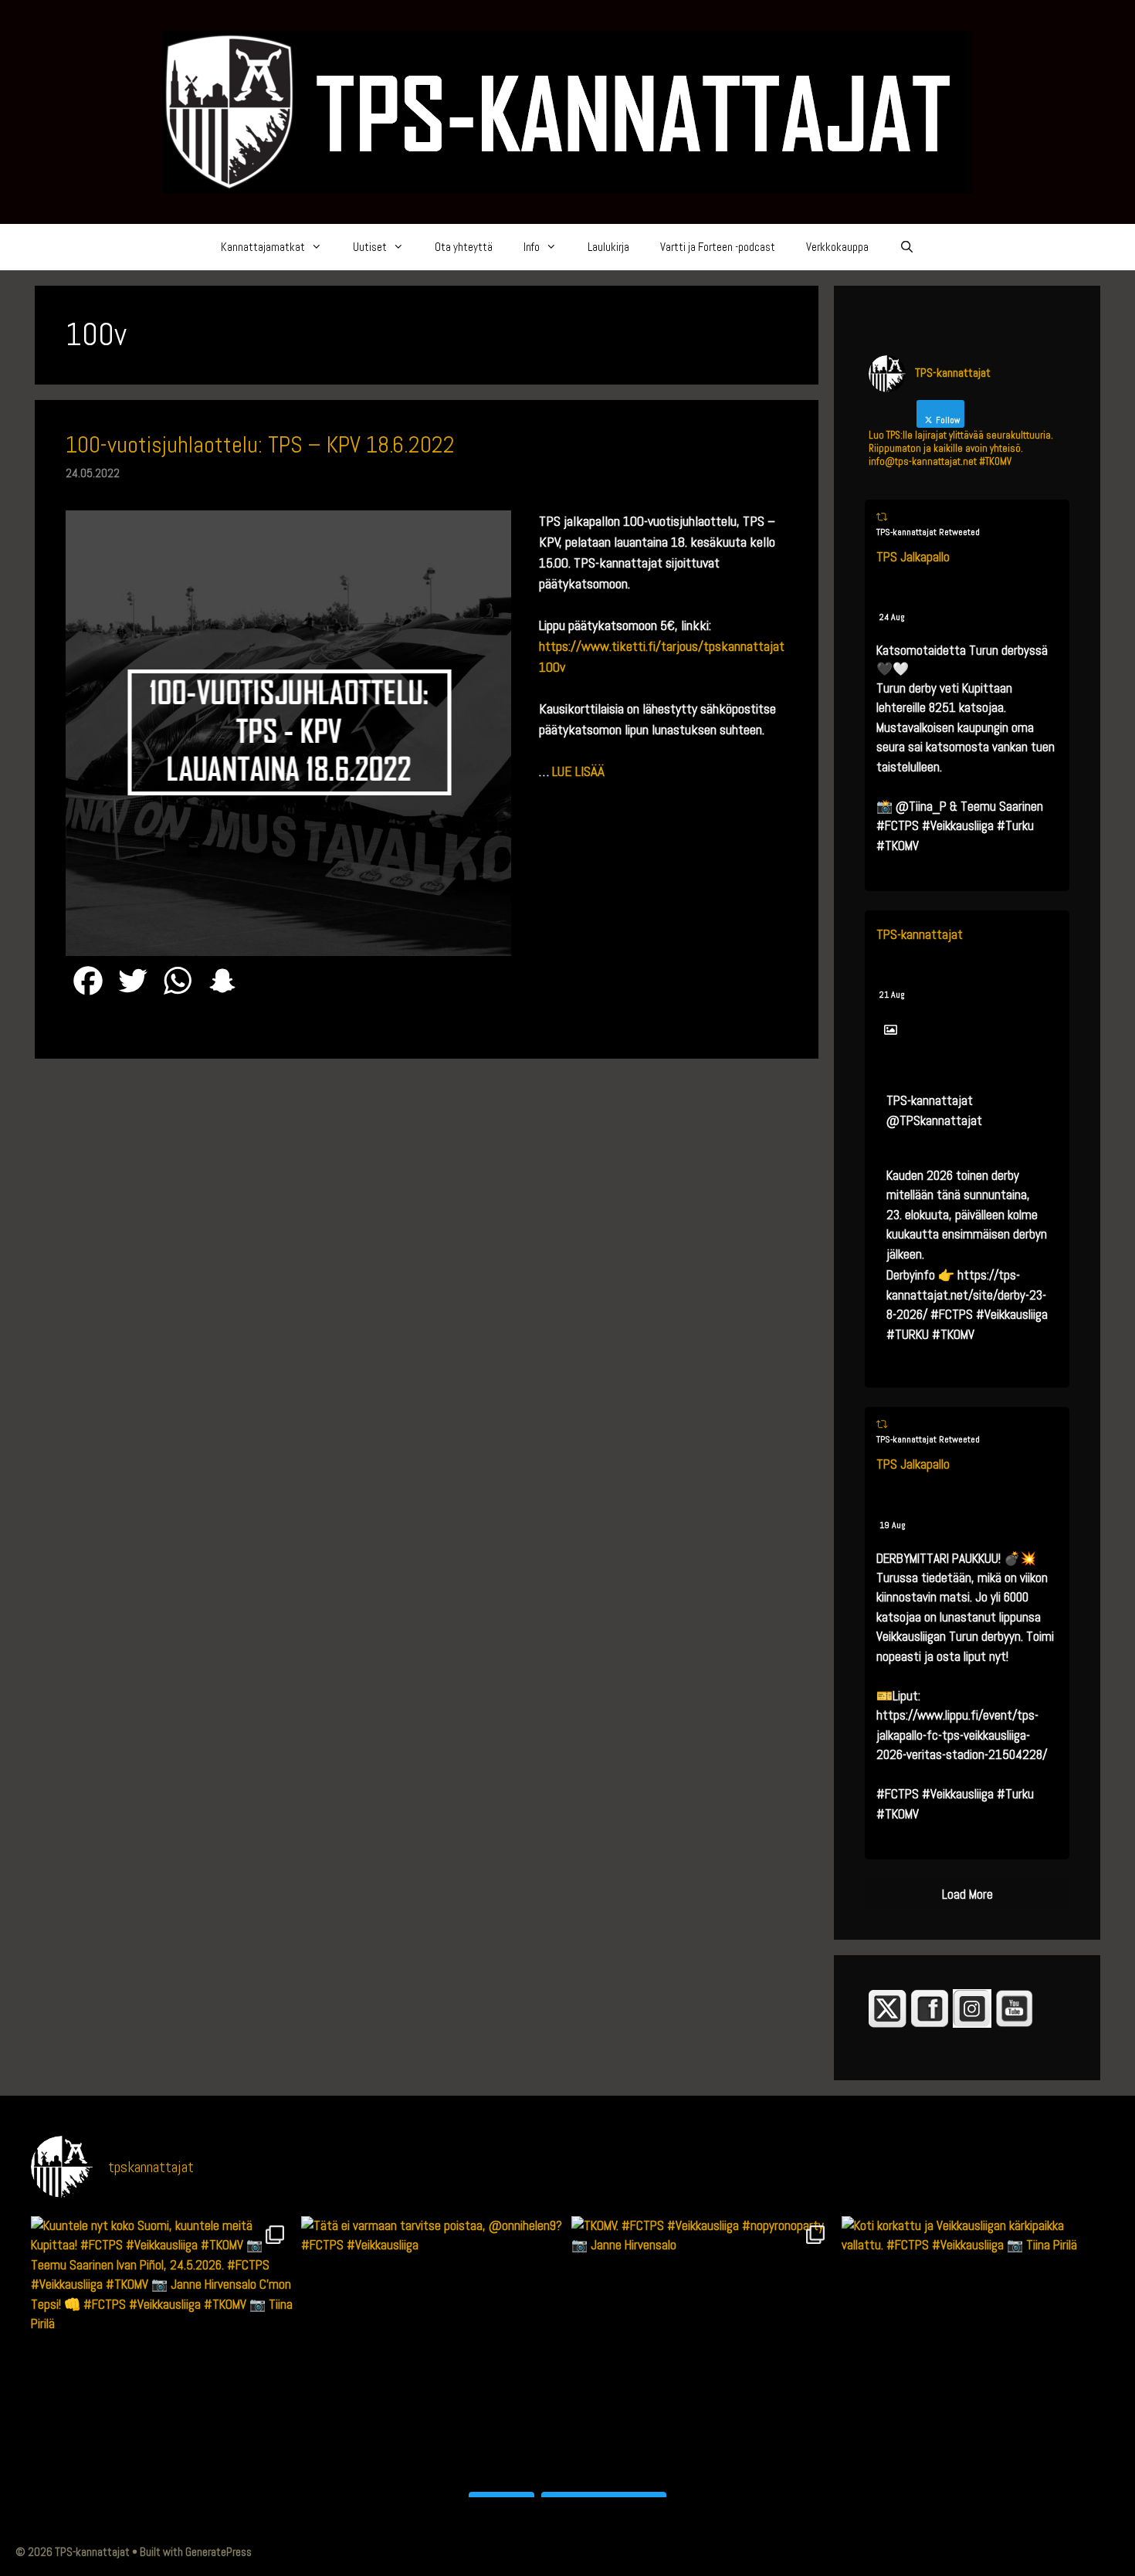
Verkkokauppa (837, 247)
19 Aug (893, 1525)
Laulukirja (608, 247)
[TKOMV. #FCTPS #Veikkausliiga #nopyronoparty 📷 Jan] (703, 2347)
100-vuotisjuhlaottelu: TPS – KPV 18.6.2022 (260, 445)
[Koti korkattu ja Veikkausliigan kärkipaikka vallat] (973, 2347)
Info (532, 247)
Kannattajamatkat (263, 247)
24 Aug (892, 617)
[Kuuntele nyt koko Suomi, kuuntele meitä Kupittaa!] (162, 2347)
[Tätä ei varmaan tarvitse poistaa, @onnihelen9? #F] (432, 2347)
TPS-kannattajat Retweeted (928, 532)
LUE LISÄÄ (578, 771)
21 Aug (892, 995)
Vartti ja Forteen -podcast (718, 247)
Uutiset (370, 247)
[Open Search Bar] (907, 247)
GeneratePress (219, 2552)
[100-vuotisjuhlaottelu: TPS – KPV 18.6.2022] (288, 951)
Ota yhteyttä (464, 247)
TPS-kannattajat (920, 934)
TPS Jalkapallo (913, 557)
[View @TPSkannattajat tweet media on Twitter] (891, 1030)
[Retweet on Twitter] (882, 517)
